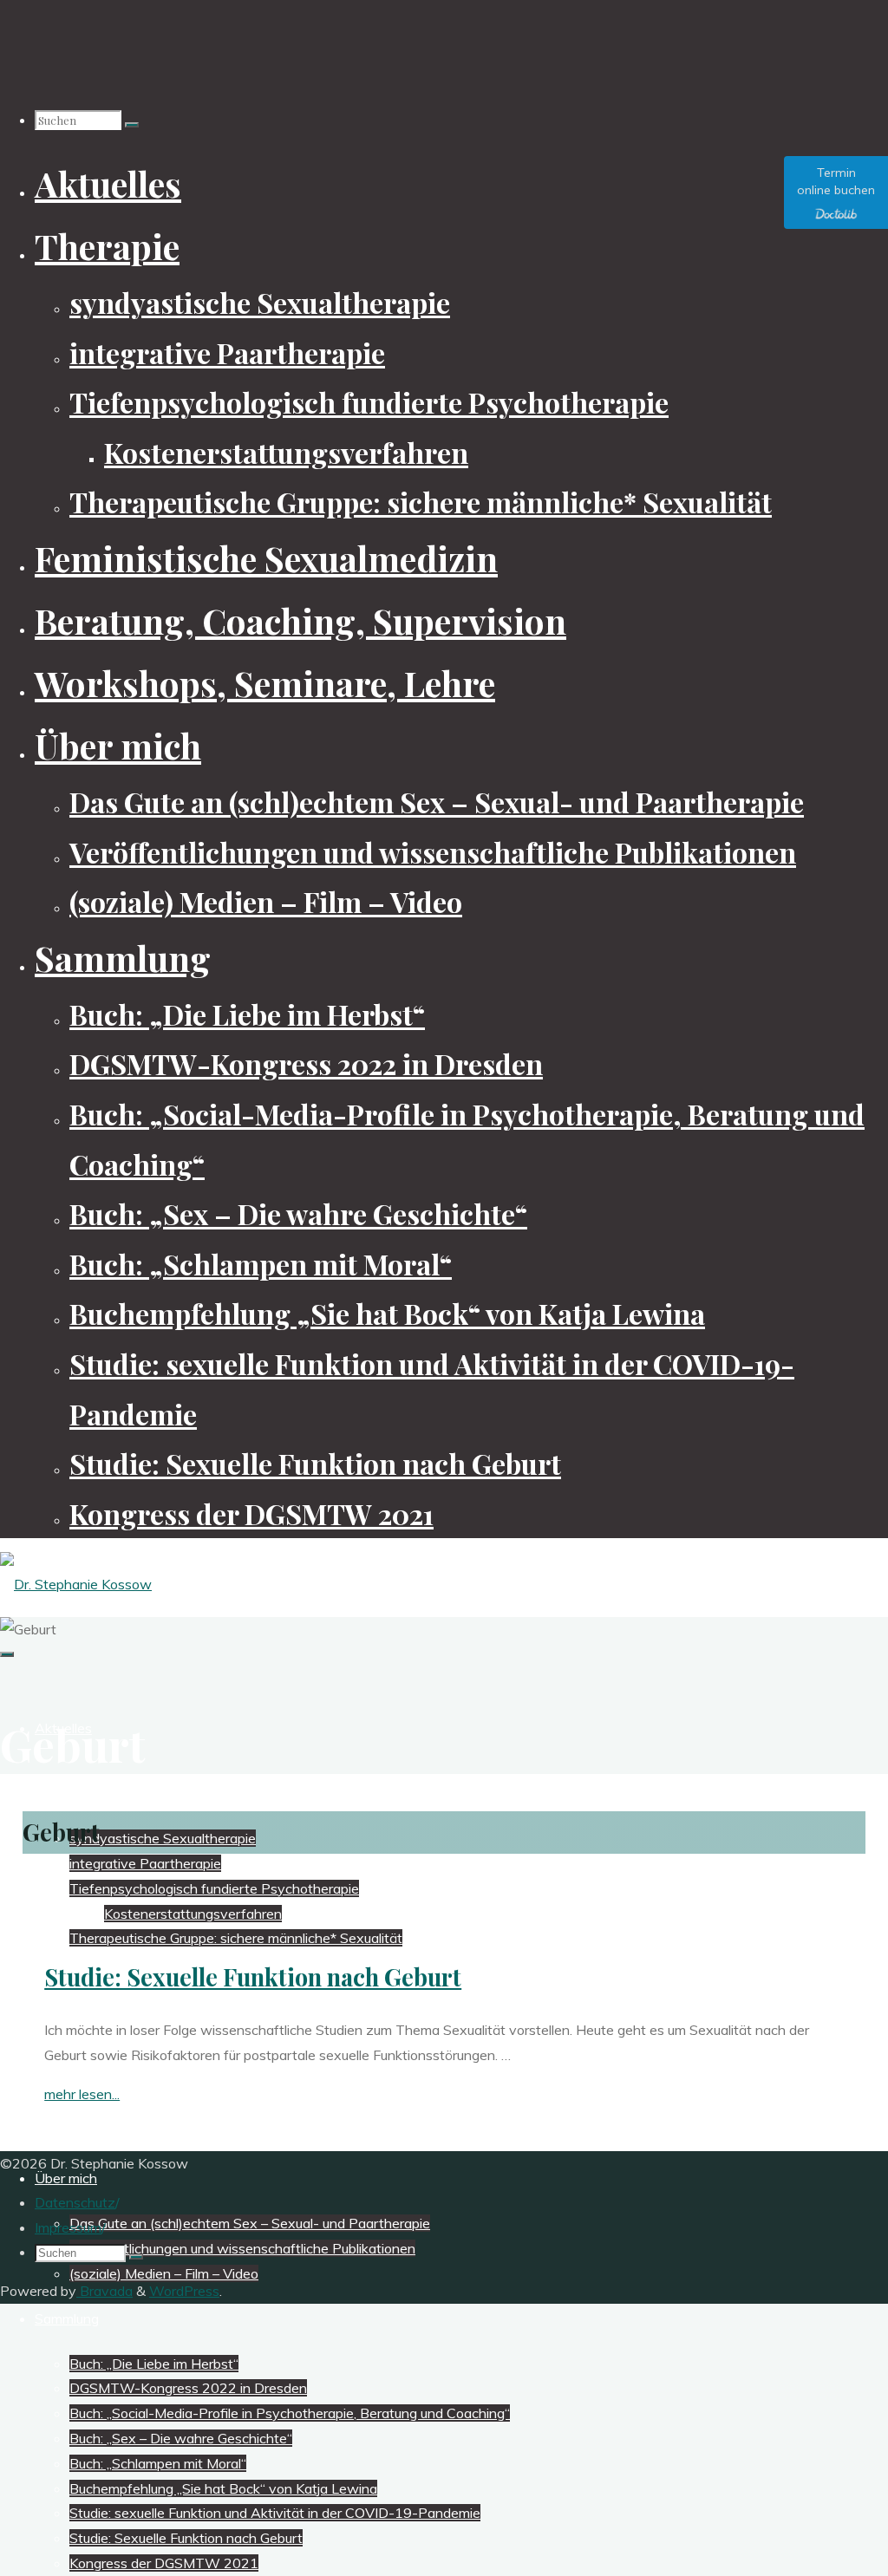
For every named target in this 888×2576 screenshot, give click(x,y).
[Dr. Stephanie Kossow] (76, 1584)
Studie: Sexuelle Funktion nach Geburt (253, 1977)
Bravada (104, 2291)
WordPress (184, 2291)
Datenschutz (75, 2202)
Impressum (68, 2227)
